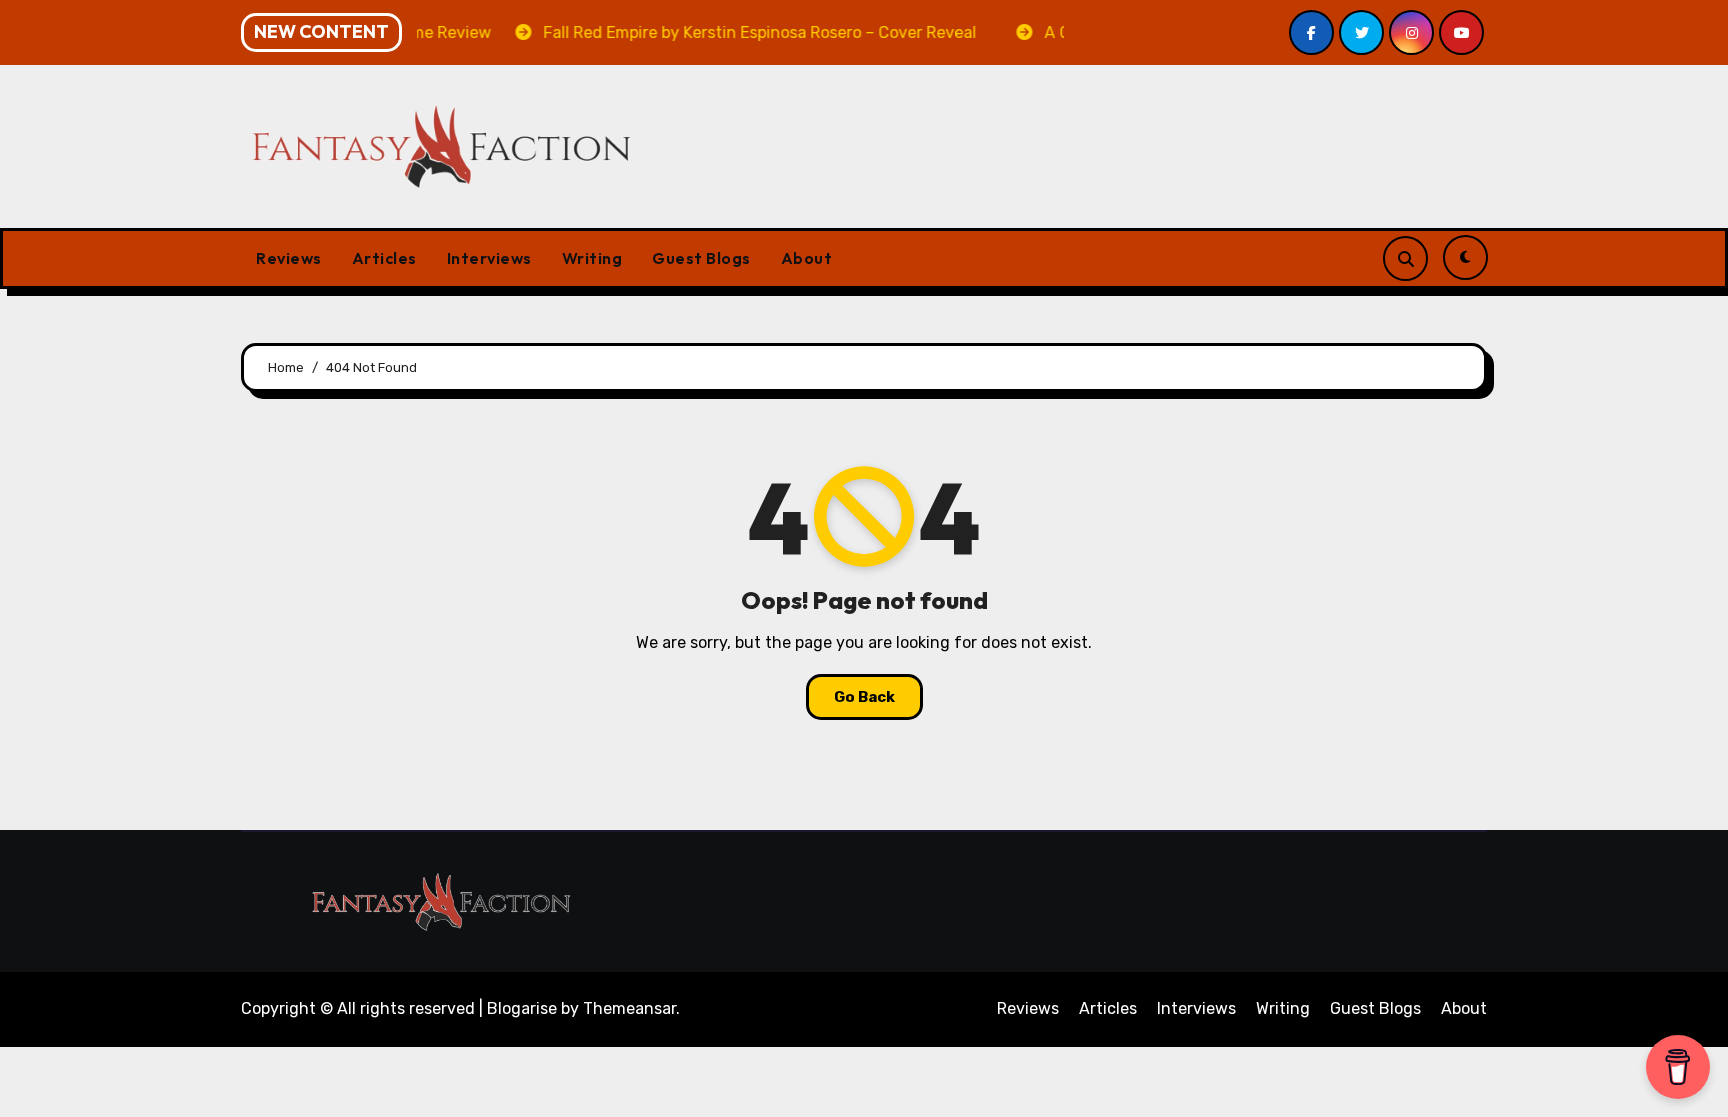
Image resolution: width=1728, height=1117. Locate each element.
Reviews (289, 258)
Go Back (864, 697)
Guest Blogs (701, 258)
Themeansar (629, 1008)
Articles (384, 258)
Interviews (489, 258)
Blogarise (522, 1008)
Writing (592, 258)
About (807, 258)
